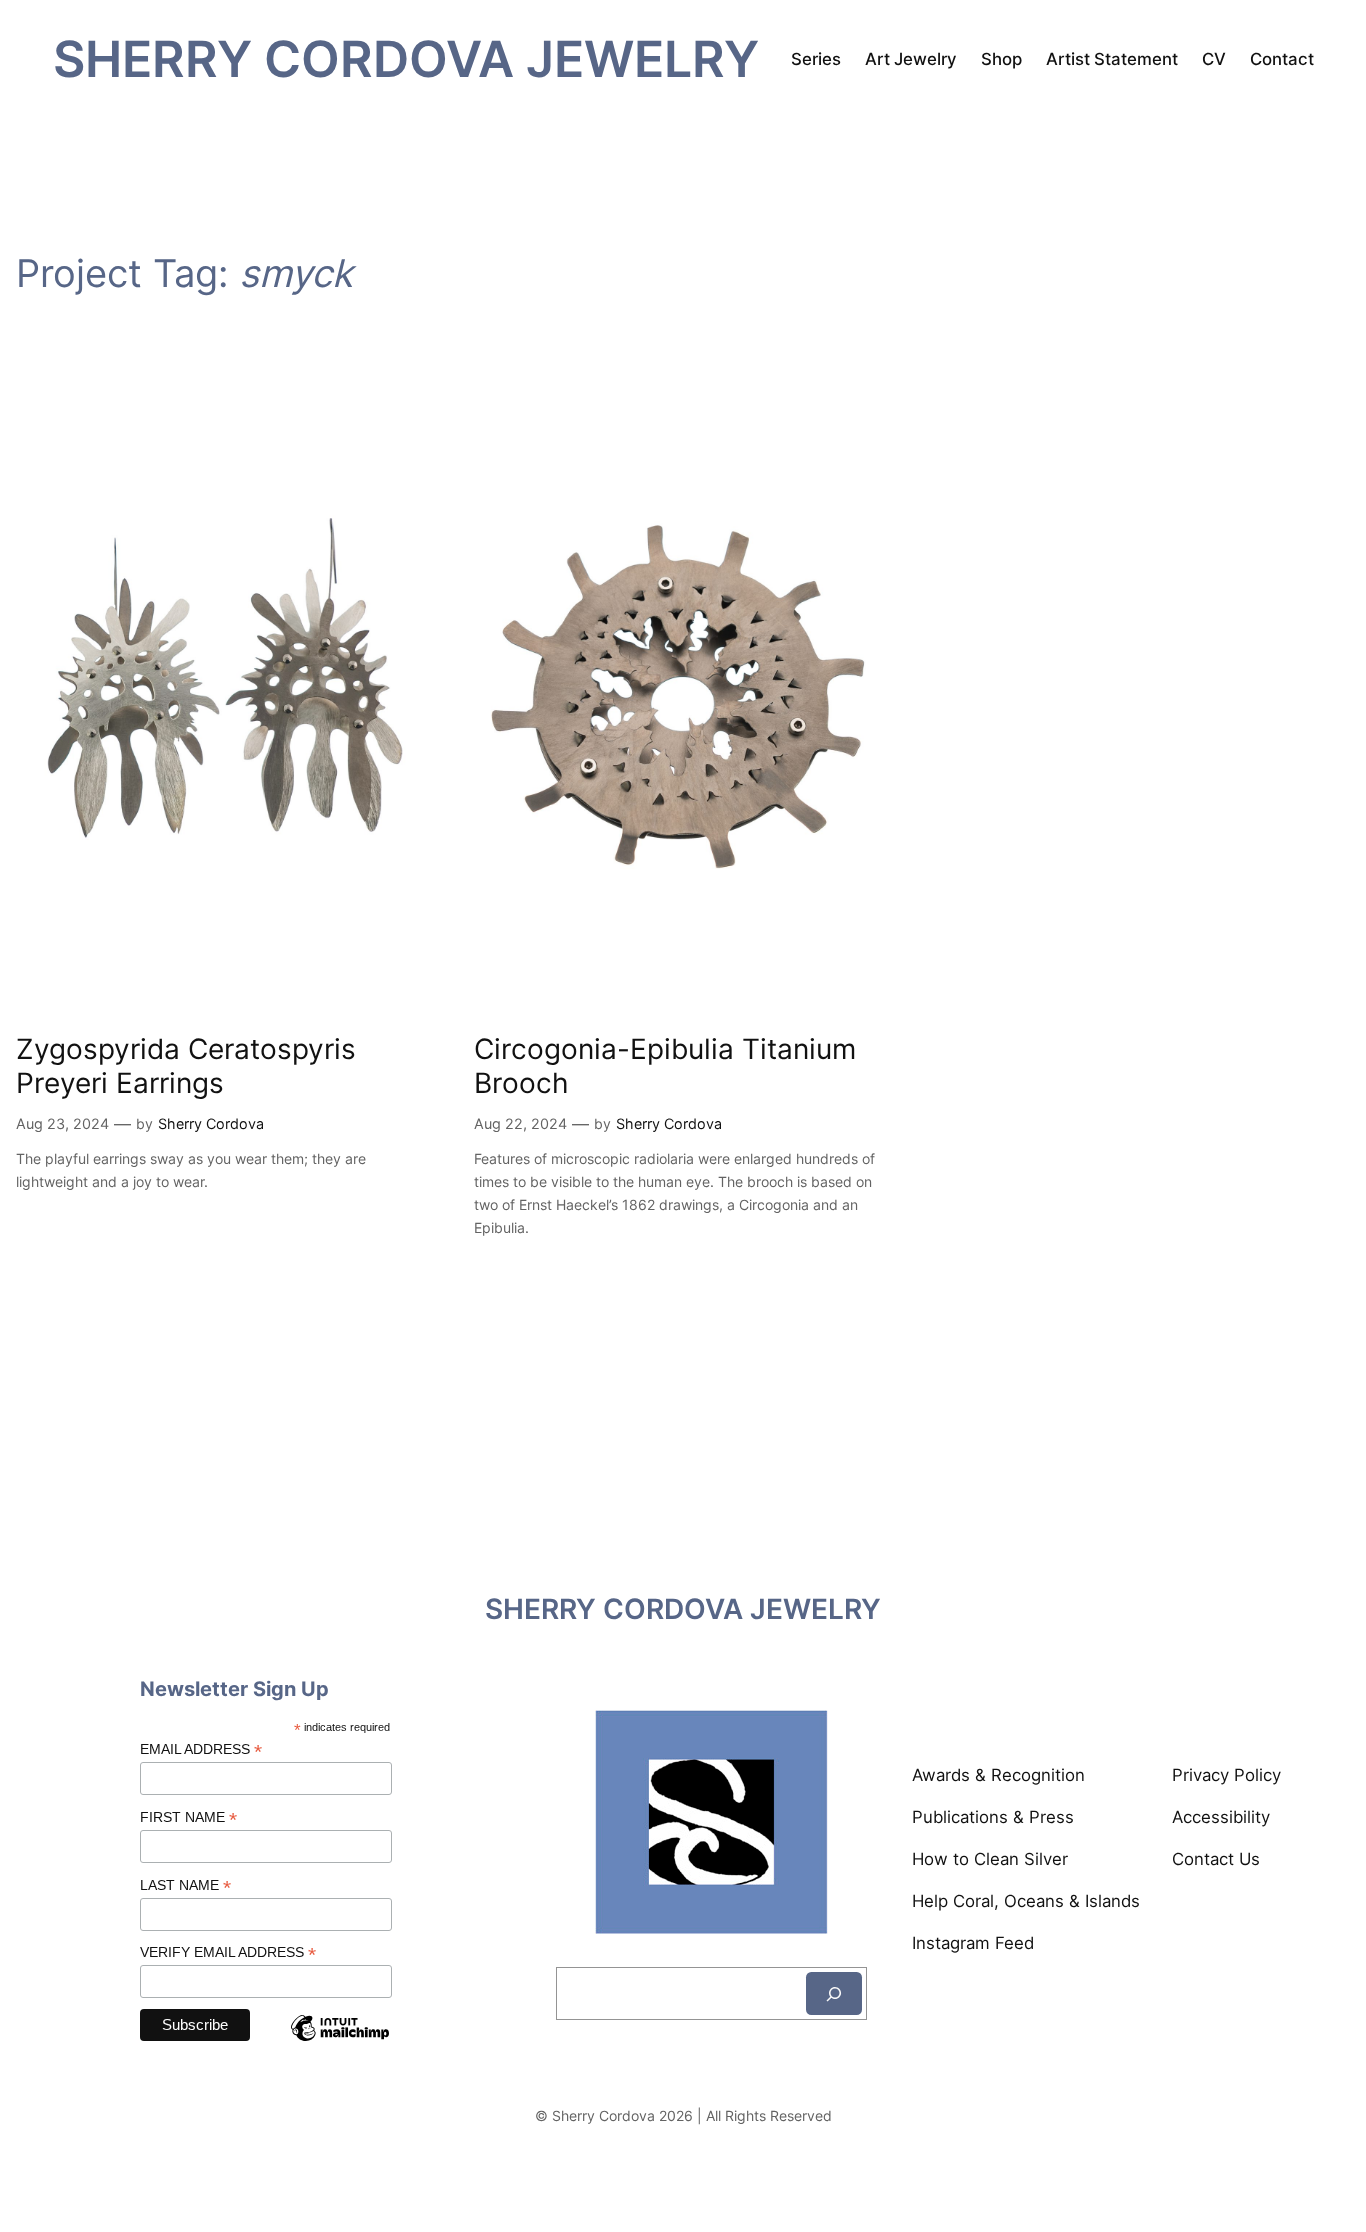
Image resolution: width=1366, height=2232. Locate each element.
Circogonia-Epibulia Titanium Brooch (665, 1066)
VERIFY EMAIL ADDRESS (228, 1952)
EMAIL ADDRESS (201, 1749)
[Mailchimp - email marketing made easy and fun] (340, 2044)
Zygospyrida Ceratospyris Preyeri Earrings (186, 1066)
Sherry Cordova (211, 1123)
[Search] (834, 1993)
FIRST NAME (188, 1817)
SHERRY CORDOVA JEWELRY (406, 58)
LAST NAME (185, 1885)
